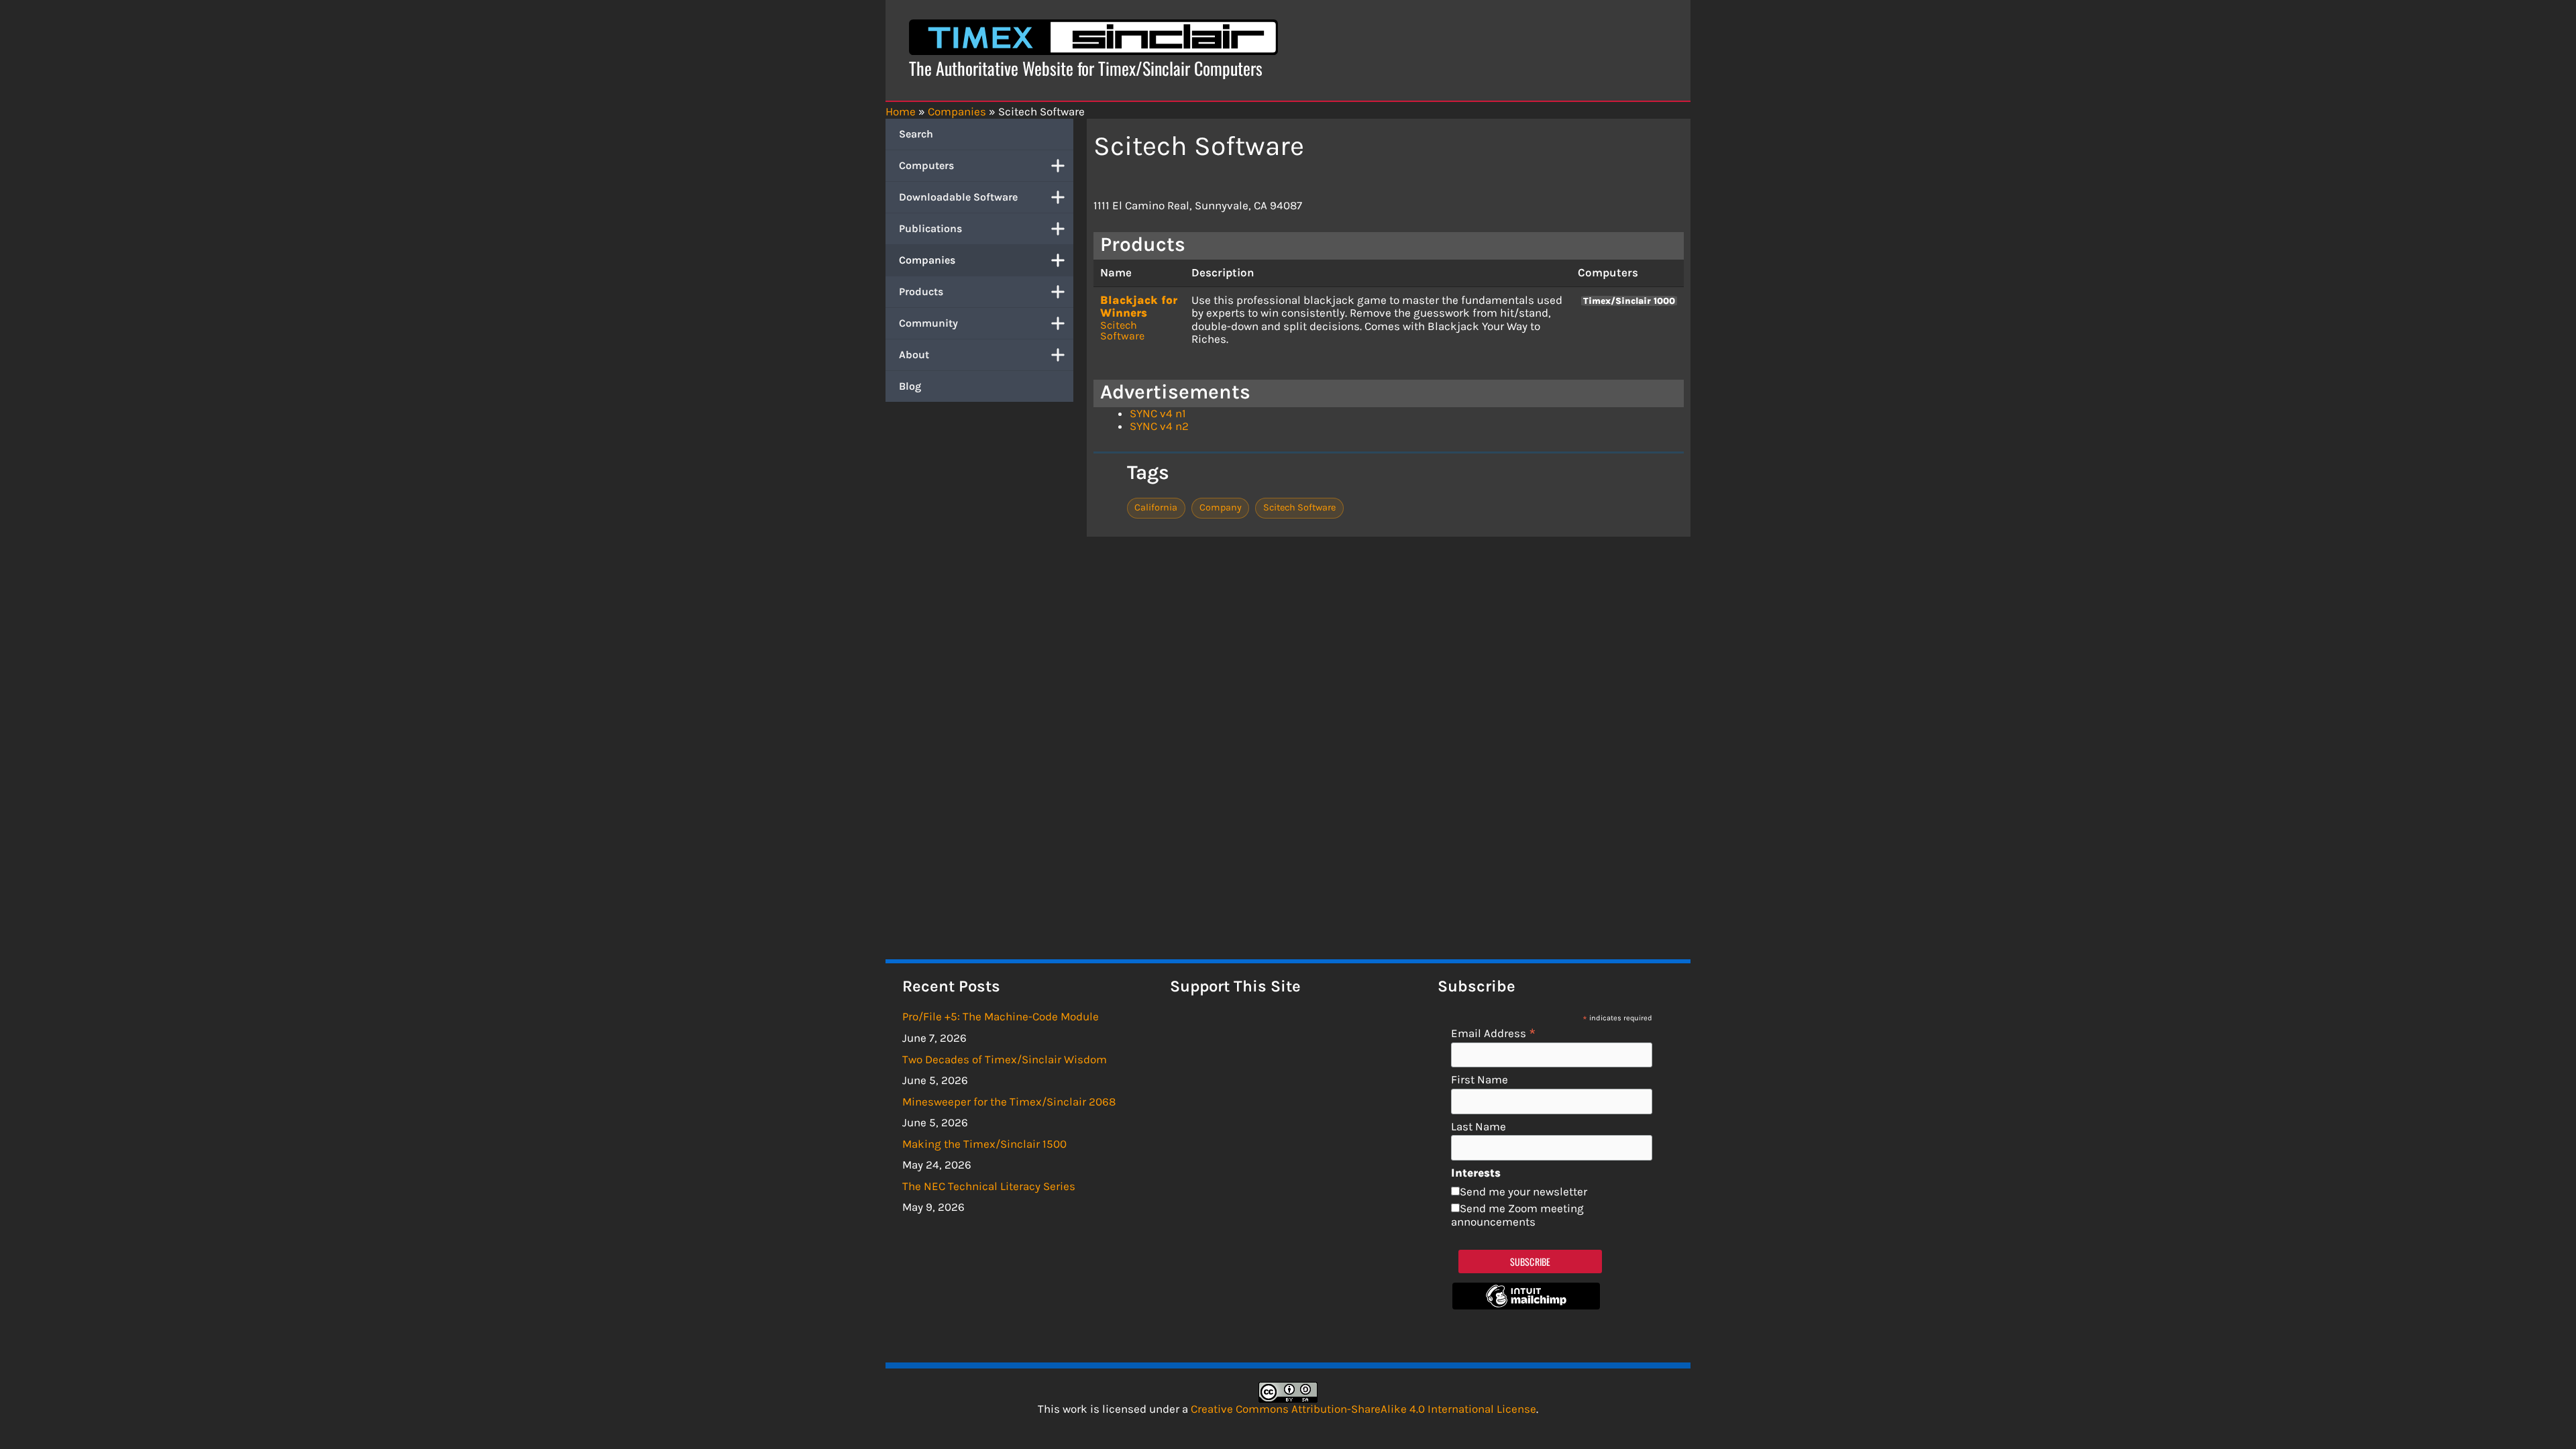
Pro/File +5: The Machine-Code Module (1001, 1016)
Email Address (1494, 1033)
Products (921, 291)
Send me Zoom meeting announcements (1517, 1215)
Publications (930, 228)
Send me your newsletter (1523, 1191)
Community (928, 323)
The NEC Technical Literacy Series (989, 1186)
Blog (910, 386)
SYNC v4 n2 (1159, 426)
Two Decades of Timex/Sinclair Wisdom (1005, 1059)
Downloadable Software (958, 197)
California (1156, 507)
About (914, 355)
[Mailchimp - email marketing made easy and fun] (1526, 1305)
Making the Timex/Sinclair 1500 (984, 1144)
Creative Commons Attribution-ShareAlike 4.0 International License (1363, 1409)
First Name (1480, 1080)
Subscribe (1531, 1262)
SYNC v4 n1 (1158, 413)
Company (1221, 507)
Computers (926, 165)
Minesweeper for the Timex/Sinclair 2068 (1009, 1102)
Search (916, 134)
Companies (927, 260)
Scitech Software (1122, 330)
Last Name (1479, 1127)
